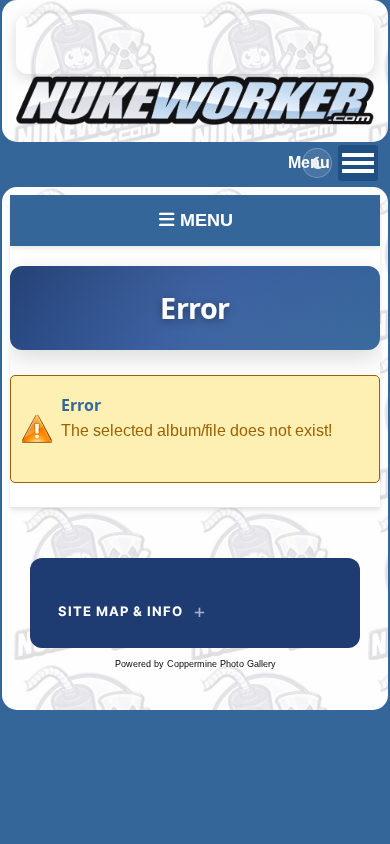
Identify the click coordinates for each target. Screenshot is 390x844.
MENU (204, 220)
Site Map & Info (120, 611)
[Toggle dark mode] (317, 163)
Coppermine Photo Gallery (221, 664)
